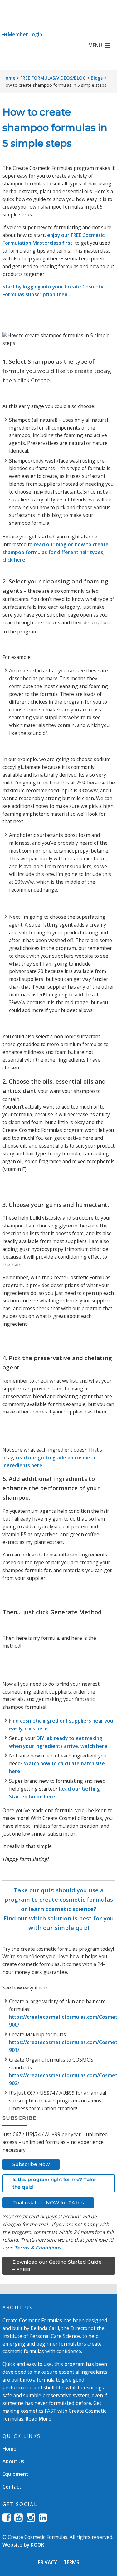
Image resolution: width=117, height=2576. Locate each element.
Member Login (24, 34)
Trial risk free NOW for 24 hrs (48, 2202)
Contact (12, 2487)
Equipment (15, 2474)
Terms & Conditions (38, 2248)
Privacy (47, 2562)
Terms (71, 2562)
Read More (39, 2419)
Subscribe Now (31, 2164)
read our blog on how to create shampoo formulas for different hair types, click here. (56, 552)
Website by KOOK (23, 2545)
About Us (13, 2461)
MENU (95, 45)
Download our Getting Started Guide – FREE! (57, 2266)
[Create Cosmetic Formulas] (59, 17)
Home (9, 78)
